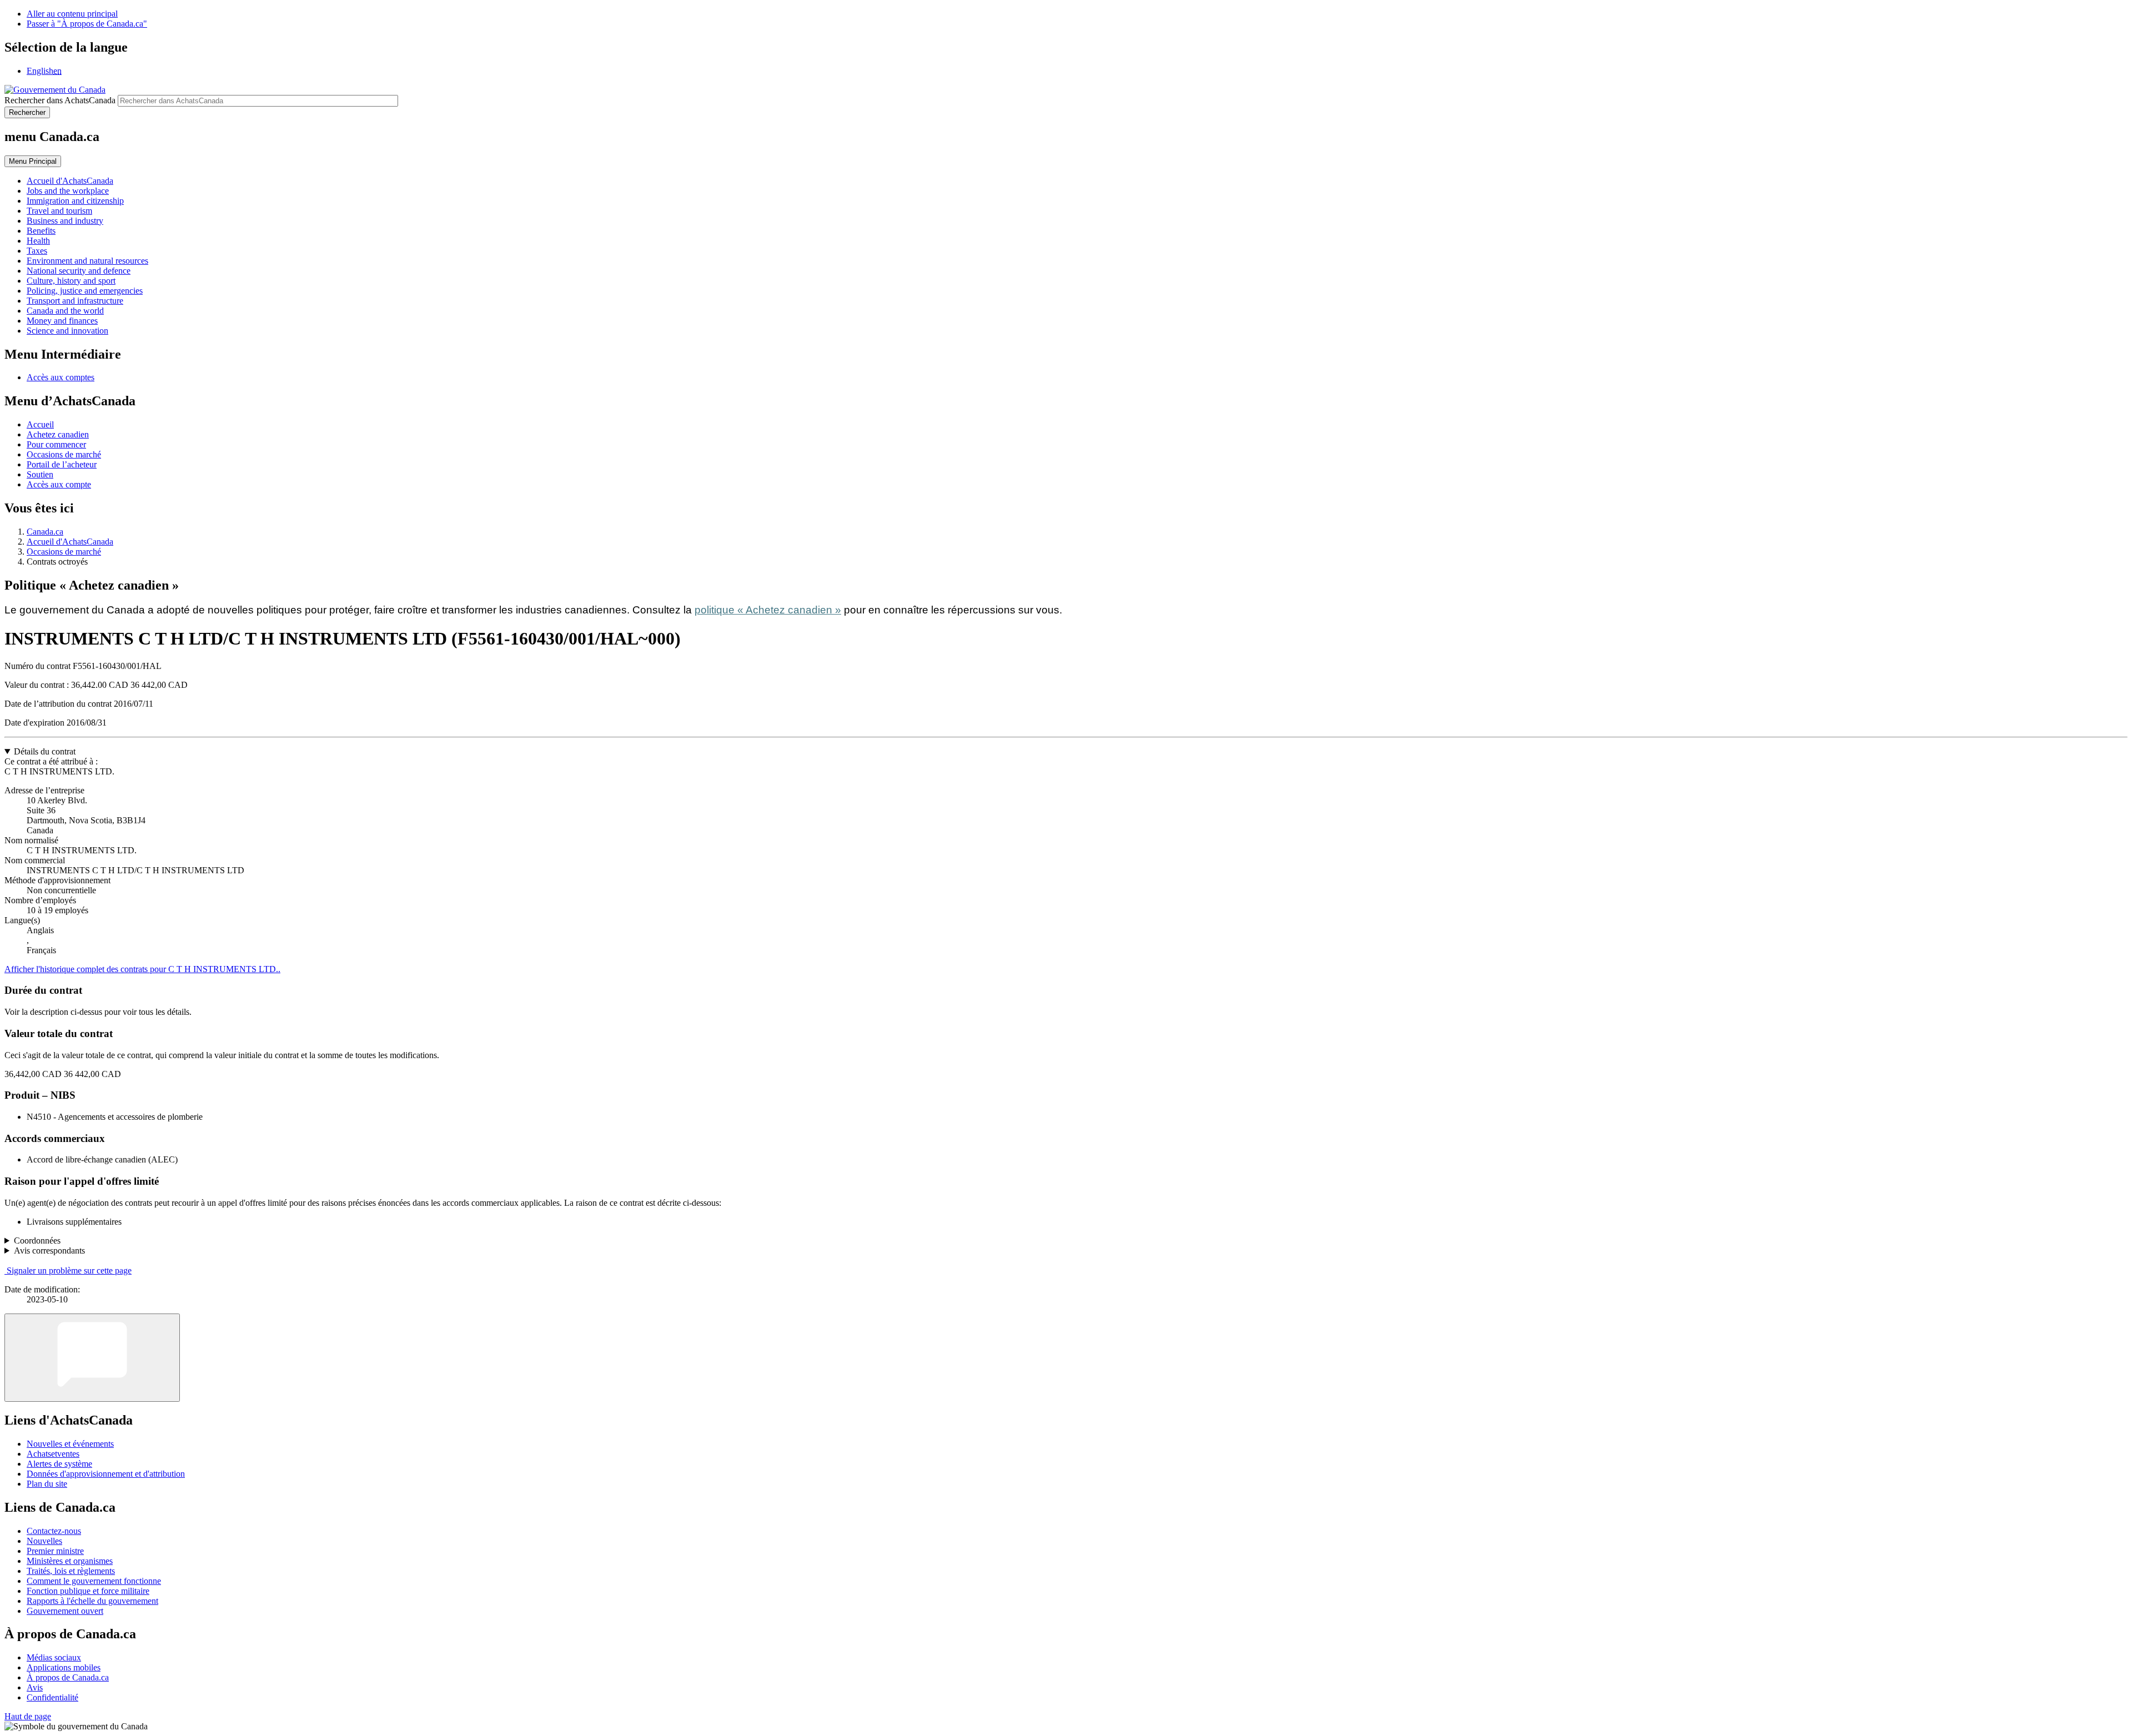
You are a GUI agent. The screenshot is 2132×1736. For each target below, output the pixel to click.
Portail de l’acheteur (62, 464)
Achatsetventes (53, 1454)
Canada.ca (45, 532)
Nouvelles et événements (70, 1444)
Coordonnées (37, 1241)
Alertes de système (59, 1464)
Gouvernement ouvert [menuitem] (65, 1611)
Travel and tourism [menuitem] (59, 211)
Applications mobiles (64, 1667)
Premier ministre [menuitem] (55, 1551)
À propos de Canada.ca (68, 1677)
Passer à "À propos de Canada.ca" (87, 24)
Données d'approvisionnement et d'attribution (106, 1474)
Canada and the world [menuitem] (65, 311)
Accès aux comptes (61, 377)
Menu (33, 161)
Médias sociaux (54, 1657)
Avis (35, 1687)
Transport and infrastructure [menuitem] (75, 301)
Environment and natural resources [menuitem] (87, 261)
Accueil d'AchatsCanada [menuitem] (70, 181)
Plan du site (47, 1484)
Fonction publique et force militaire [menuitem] (88, 1591)
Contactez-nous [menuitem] (54, 1531)
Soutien (40, 474)
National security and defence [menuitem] (79, 271)
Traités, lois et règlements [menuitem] (71, 1571)
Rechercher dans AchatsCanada (60, 100)
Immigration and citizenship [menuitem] (75, 201)
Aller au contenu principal (72, 14)
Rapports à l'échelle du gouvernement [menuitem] (92, 1601)
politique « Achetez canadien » (768, 610)
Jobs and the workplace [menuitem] (68, 191)
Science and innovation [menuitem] (67, 331)
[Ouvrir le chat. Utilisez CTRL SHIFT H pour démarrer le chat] (92, 1358)
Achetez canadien (58, 434)
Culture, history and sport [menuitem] (71, 281)
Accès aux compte (59, 484)
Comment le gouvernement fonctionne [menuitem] (94, 1581)
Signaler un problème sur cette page (69, 1270)
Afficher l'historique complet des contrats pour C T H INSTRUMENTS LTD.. (142, 969)
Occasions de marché (64, 454)
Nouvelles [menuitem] (44, 1541)
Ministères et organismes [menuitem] (70, 1561)
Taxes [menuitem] (37, 251)
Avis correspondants (49, 1251)
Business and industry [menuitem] (65, 221)
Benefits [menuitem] (41, 231)
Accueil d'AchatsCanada (70, 542)
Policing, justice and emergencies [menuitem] (85, 291)
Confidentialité (52, 1697)
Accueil (40, 424)
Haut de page (28, 1716)
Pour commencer (56, 444)
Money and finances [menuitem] (62, 321)
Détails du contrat (45, 751)
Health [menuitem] (38, 241)
